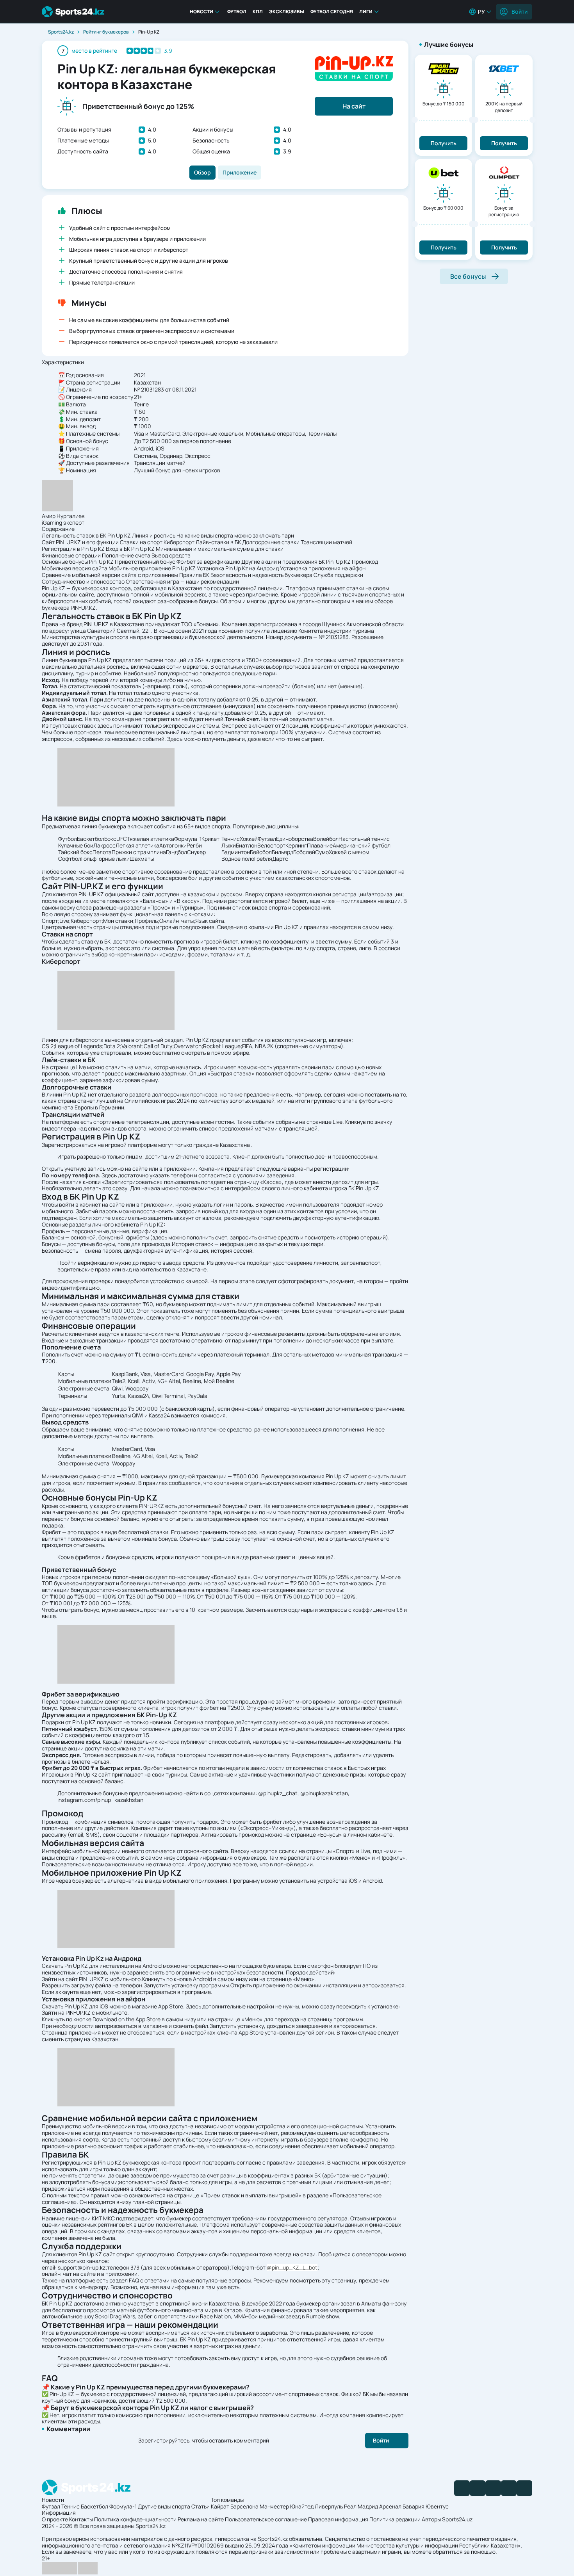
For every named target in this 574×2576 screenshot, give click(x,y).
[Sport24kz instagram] (524, 2488)
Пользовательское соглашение (266, 2519)
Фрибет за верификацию (208, 562)
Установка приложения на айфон (323, 568)
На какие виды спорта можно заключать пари (235, 535)
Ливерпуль (329, 2506)
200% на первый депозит (504, 107)
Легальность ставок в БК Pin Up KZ (86, 535)
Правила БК (194, 575)
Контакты (81, 2519)
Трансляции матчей (326, 542)
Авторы (431, 2519)
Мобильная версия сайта (75, 568)
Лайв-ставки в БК (218, 542)
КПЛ (258, 12)
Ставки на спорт (141, 542)
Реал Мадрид (361, 2506)
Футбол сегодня (332, 12)
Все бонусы (468, 276)
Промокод (365, 562)
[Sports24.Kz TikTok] (509, 2488)
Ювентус (437, 2506)
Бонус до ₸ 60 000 (443, 208)
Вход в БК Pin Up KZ (130, 549)
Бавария (414, 2506)
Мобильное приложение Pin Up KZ (152, 568)
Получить (444, 143)
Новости (201, 12)
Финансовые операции (71, 555)
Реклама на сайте (201, 2519)
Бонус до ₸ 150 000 (444, 104)
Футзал (51, 2506)
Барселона (244, 2506)
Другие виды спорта (164, 2506)
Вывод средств (171, 555)
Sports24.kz (61, 32)
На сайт (354, 106)
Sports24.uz (457, 2519)
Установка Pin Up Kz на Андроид (238, 568)
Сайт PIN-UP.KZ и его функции (80, 542)
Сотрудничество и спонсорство (83, 581)
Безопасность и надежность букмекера (261, 575)
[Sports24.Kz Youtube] (493, 2488)
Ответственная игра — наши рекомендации (182, 581)
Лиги (366, 12)
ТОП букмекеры (62, 1583)
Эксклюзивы (287, 12)
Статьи (201, 2506)
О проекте (55, 2519)
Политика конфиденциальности (135, 2519)
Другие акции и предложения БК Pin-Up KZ (296, 562)
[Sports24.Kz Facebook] (462, 2488)
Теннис (70, 2506)
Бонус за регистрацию (504, 211)
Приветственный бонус (145, 562)
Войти (520, 12)
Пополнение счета (126, 555)
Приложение (240, 172)
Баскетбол (94, 2506)
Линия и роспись (154, 535)
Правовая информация (338, 2519)
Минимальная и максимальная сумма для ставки (220, 549)
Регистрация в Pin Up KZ (73, 549)
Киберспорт (179, 542)
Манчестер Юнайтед (287, 2506)
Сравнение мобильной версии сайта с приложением (110, 575)
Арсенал (390, 2506)
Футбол (237, 12)
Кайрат (220, 2506)
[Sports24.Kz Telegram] (478, 2488)
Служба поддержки (338, 575)
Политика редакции (395, 2519)
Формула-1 (123, 2506)
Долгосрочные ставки (271, 542)
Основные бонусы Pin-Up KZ (78, 562)
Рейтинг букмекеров (106, 32)
